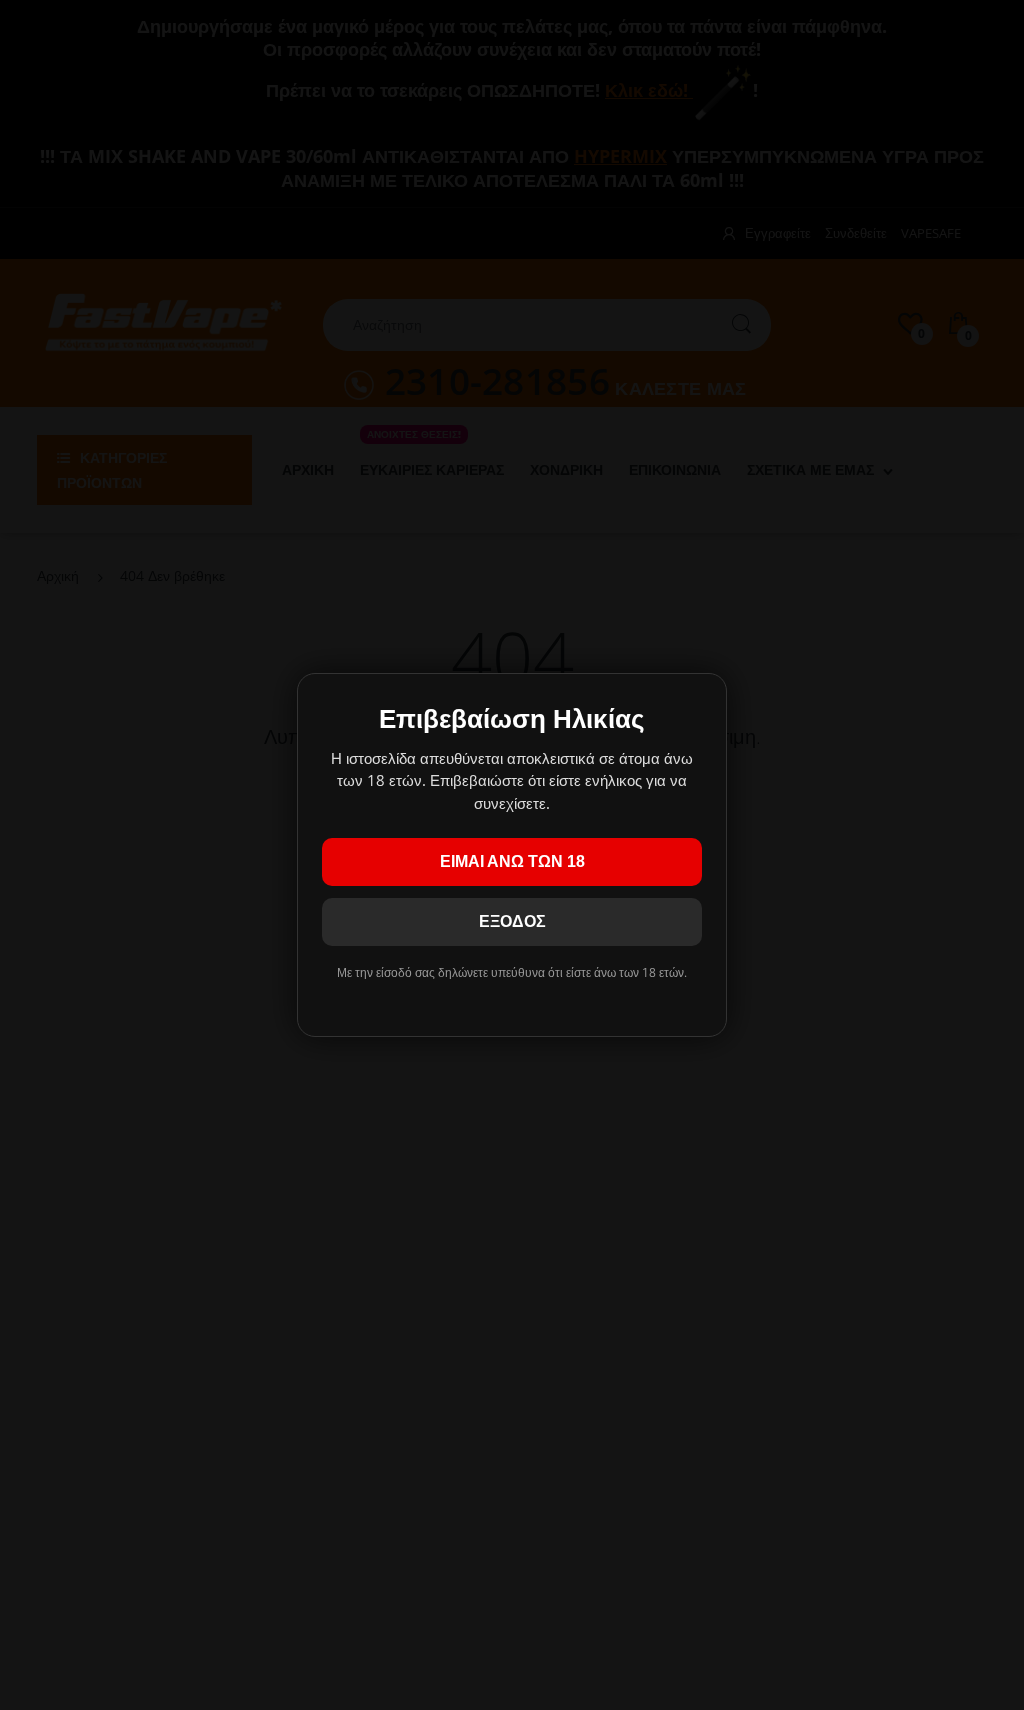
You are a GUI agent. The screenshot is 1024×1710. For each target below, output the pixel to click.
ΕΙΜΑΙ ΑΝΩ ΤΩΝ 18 (512, 861)
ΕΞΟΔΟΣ (512, 921)
